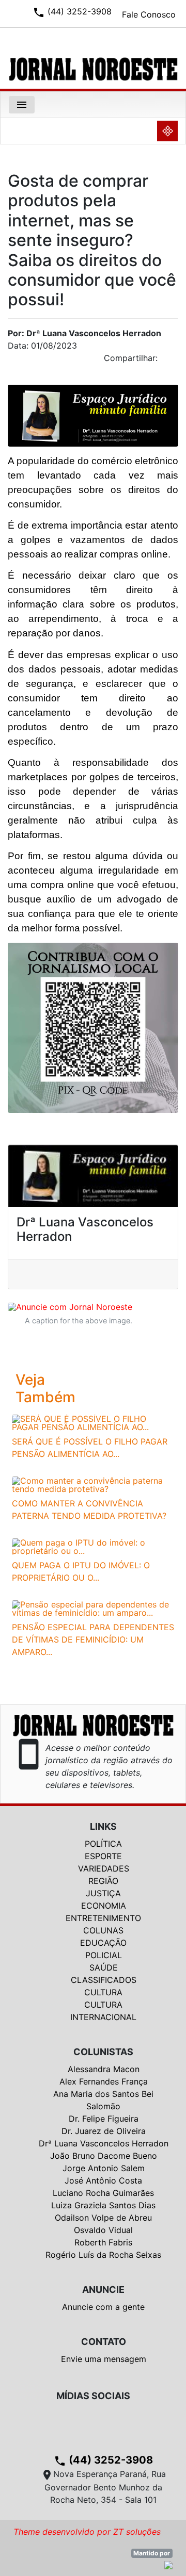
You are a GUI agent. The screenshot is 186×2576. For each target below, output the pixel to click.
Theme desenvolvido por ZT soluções (87, 2532)
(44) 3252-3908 (103, 2460)
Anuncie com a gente (103, 2307)
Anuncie (103, 2290)
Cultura (103, 1992)
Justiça (103, 1893)
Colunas (103, 1930)
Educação (103, 1943)
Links (103, 1826)
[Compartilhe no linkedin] (165, 361)
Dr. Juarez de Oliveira (104, 2131)
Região (103, 1881)
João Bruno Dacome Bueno (104, 2156)
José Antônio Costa (103, 2180)
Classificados (104, 1980)
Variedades (104, 1868)
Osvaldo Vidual (103, 2230)
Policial (104, 1955)
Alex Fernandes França (104, 2081)
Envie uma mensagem (104, 2359)
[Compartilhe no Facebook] (176, 361)
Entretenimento (103, 1918)
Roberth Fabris (103, 2242)
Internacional (103, 2017)
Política (103, 1844)
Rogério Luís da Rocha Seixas (103, 2255)
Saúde (104, 1967)
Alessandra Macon (104, 2069)
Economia (104, 1906)
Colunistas (103, 2052)
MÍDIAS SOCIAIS (93, 2396)
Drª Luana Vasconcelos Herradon (104, 2143)
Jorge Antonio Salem (104, 2168)
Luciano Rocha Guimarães (103, 2193)
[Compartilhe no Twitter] (171, 361)
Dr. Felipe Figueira (104, 2119)
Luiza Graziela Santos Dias (103, 2205)
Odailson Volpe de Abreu (103, 2218)
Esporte (103, 1856)
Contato (104, 2342)
